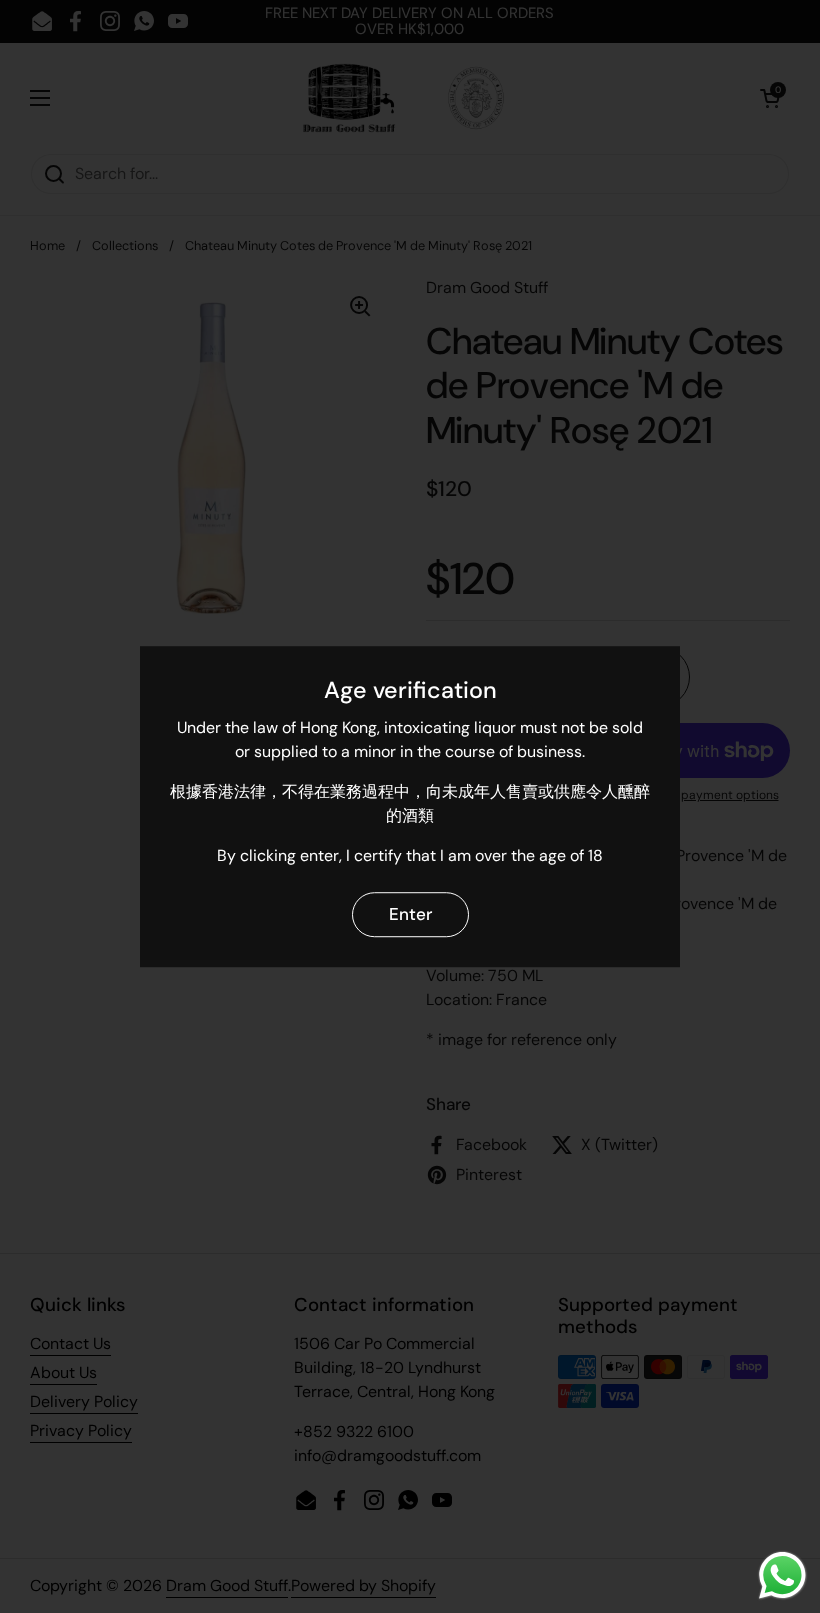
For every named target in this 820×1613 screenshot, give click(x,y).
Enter (410, 914)
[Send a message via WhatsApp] (782, 1575)
